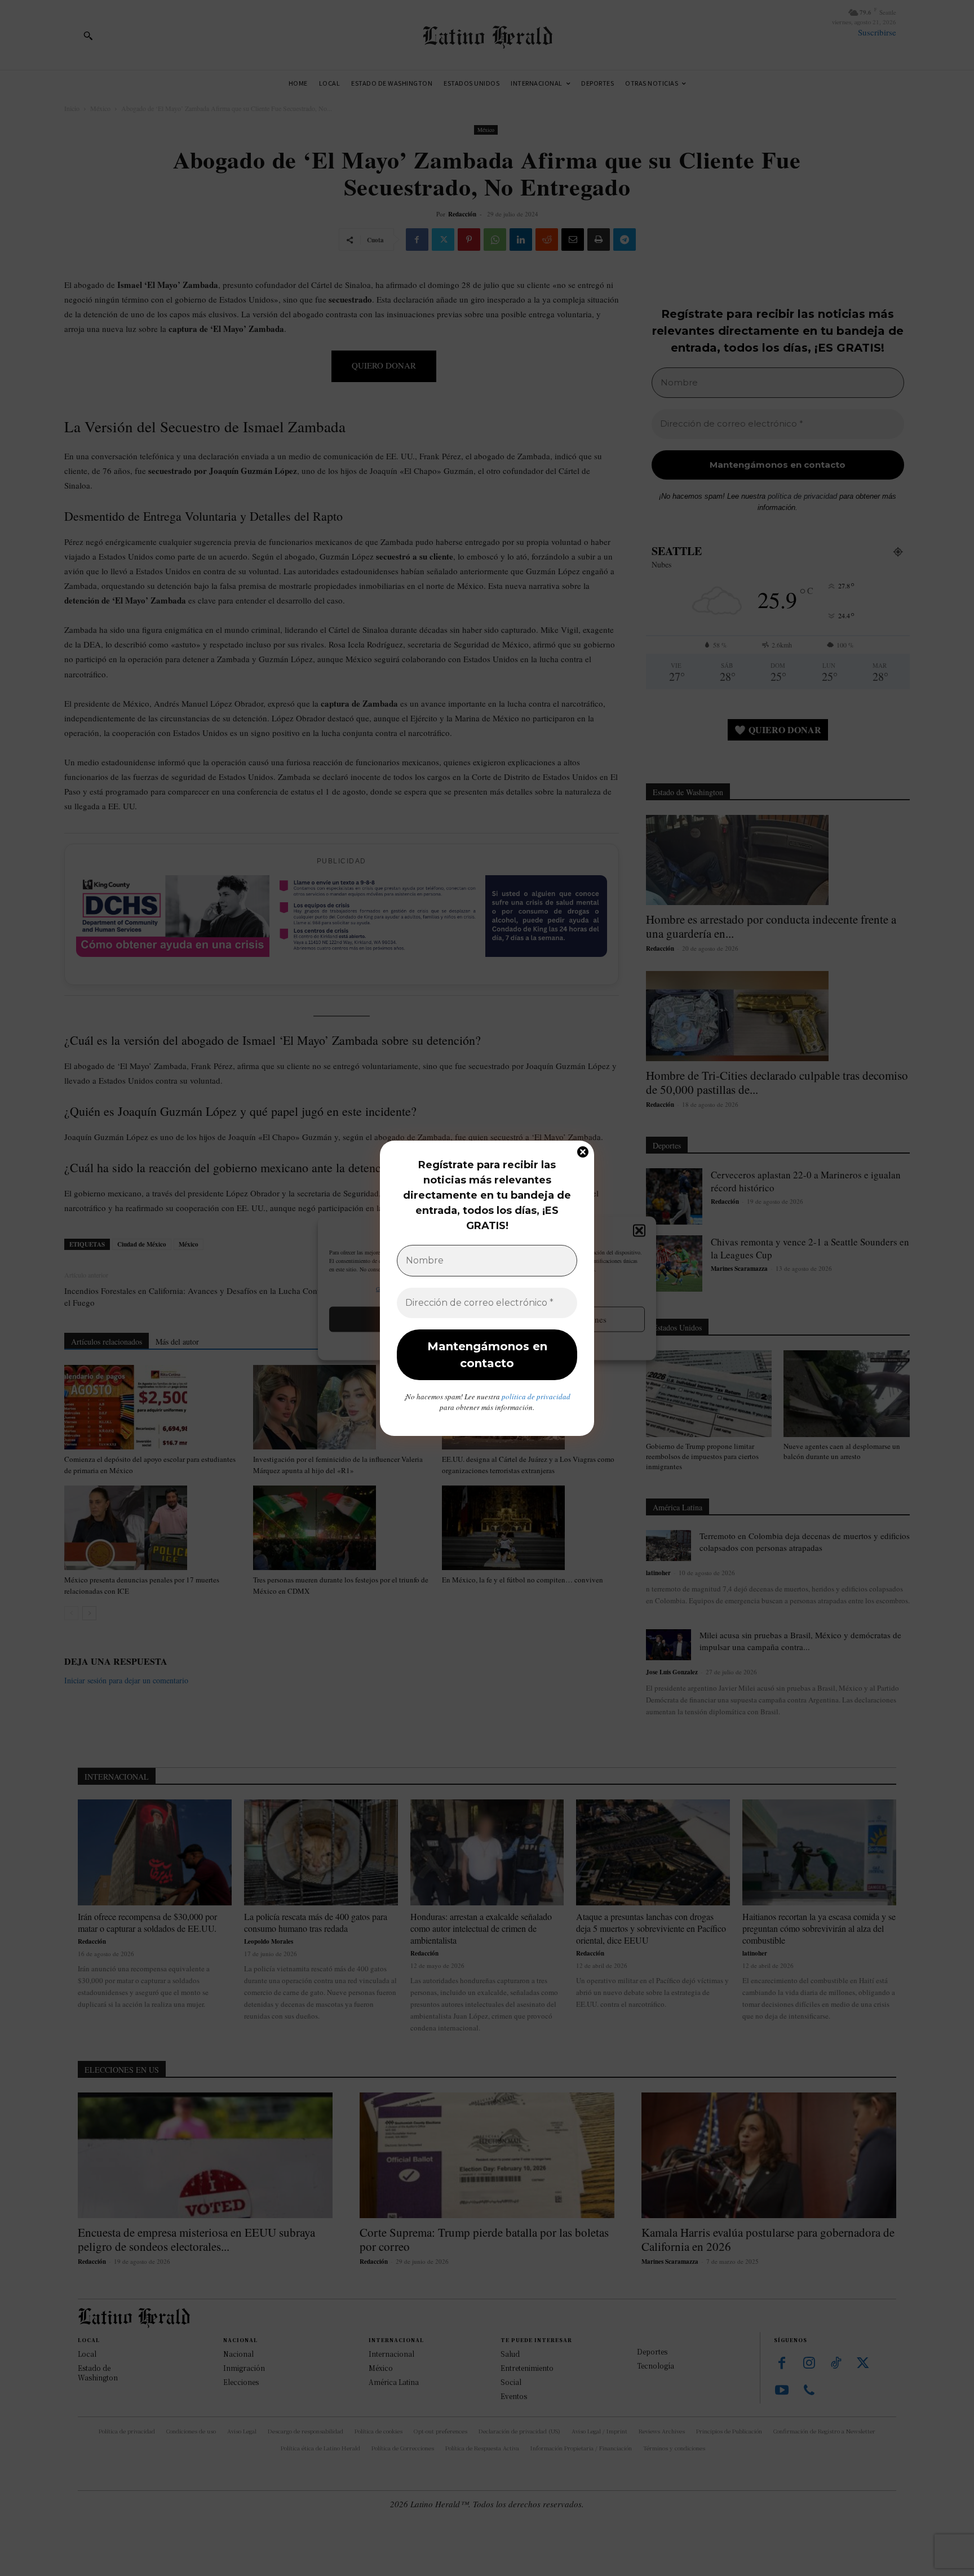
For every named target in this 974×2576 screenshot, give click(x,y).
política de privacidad (536, 1396)
